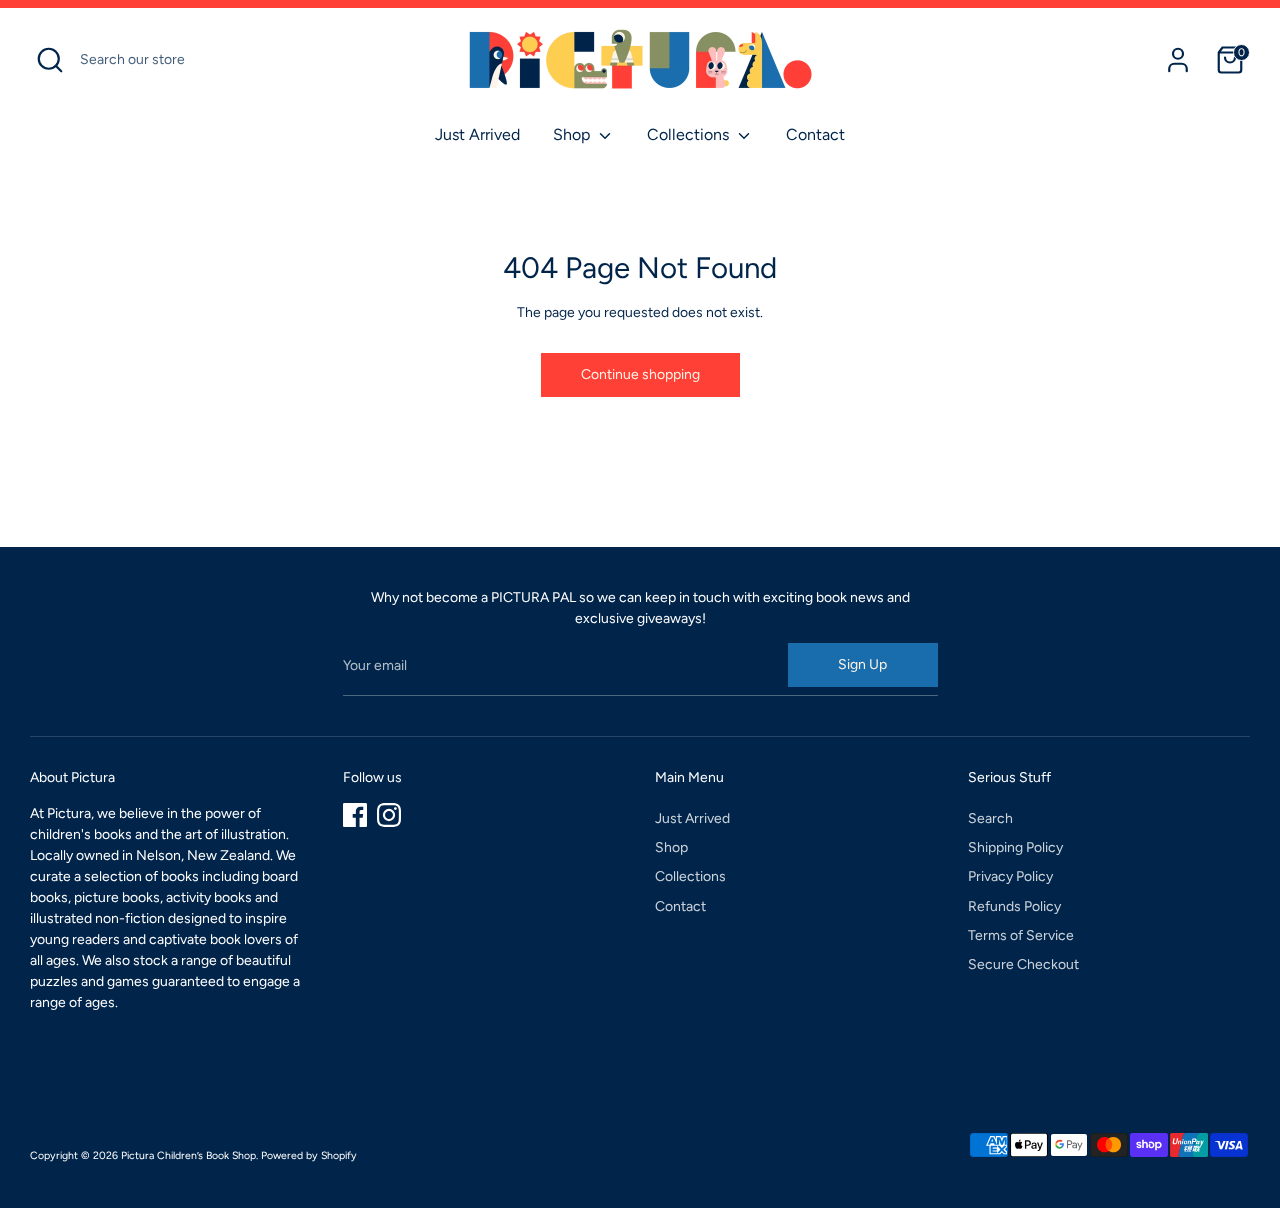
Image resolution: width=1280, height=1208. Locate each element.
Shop (573, 134)
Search (990, 818)
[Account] (1178, 60)
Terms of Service (1021, 935)
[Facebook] (355, 815)
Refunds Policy (1014, 906)
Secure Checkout (1023, 964)
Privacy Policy (1010, 876)
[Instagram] (389, 815)
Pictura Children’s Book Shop (188, 1155)
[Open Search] (50, 60)
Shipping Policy (1015, 847)
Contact (815, 134)
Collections (690, 134)
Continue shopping (640, 374)
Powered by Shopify (309, 1155)
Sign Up (862, 664)
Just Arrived (477, 134)
